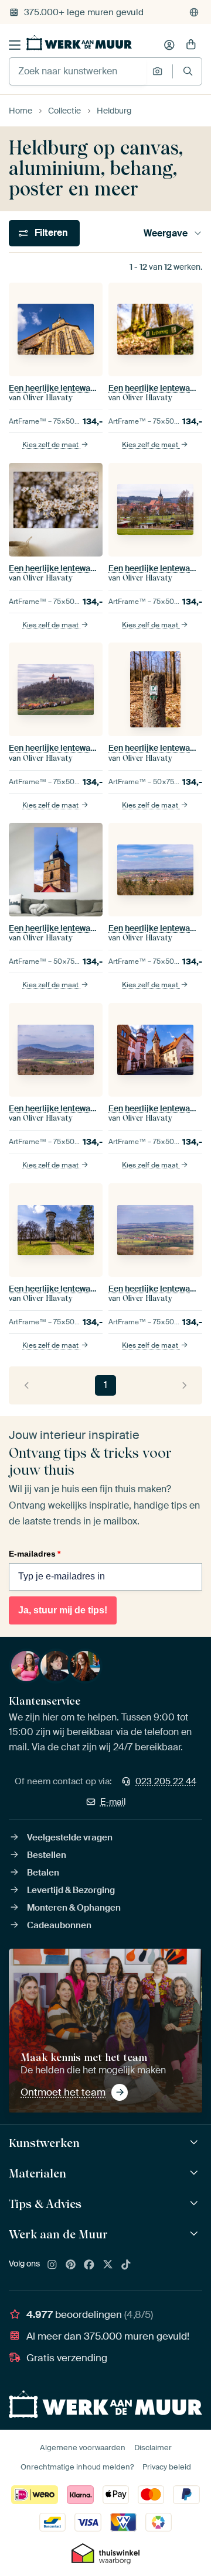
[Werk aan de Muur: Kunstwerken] (195, 2143)
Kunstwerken (44, 2143)
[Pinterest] (71, 2265)
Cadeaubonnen (59, 1925)
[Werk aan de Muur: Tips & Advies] (195, 2204)
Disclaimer (153, 2448)
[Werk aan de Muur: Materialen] (195, 2173)
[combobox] (78, 71)
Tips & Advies (45, 2204)
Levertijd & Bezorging (71, 1890)
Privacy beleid (167, 2467)
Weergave (166, 233)
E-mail (113, 1802)
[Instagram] (52, 2265)
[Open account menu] (169, 45)
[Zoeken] (188, 71)
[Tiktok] (126, 2265)
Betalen (43, 1873)
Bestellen (47, 1855)
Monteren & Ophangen (74, 1908)
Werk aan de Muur (58, 2234)
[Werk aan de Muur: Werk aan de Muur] (195, 2234)
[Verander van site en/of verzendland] (194, 12)
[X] (108, 2265)
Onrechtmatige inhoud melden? (77, 2467)
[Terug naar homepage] (79, 43)
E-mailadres (35, 1554)
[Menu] (15, 45)
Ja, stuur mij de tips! (63, 1610)
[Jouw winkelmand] (191, 45)
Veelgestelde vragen (70, 1837)
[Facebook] (89, 2265)
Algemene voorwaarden (83, 2448)
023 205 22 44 (166, 1781)
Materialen (38, 2173)
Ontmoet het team (63, 2092)
